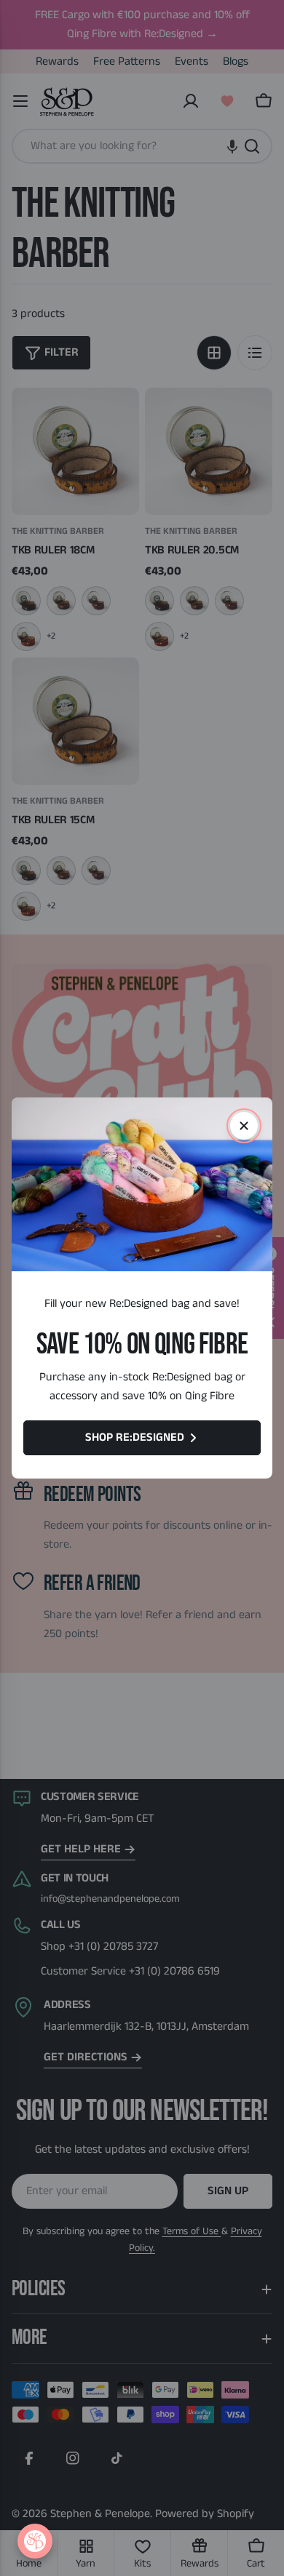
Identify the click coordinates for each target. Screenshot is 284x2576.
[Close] (244, 1126)
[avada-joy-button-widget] (35, 2541)
